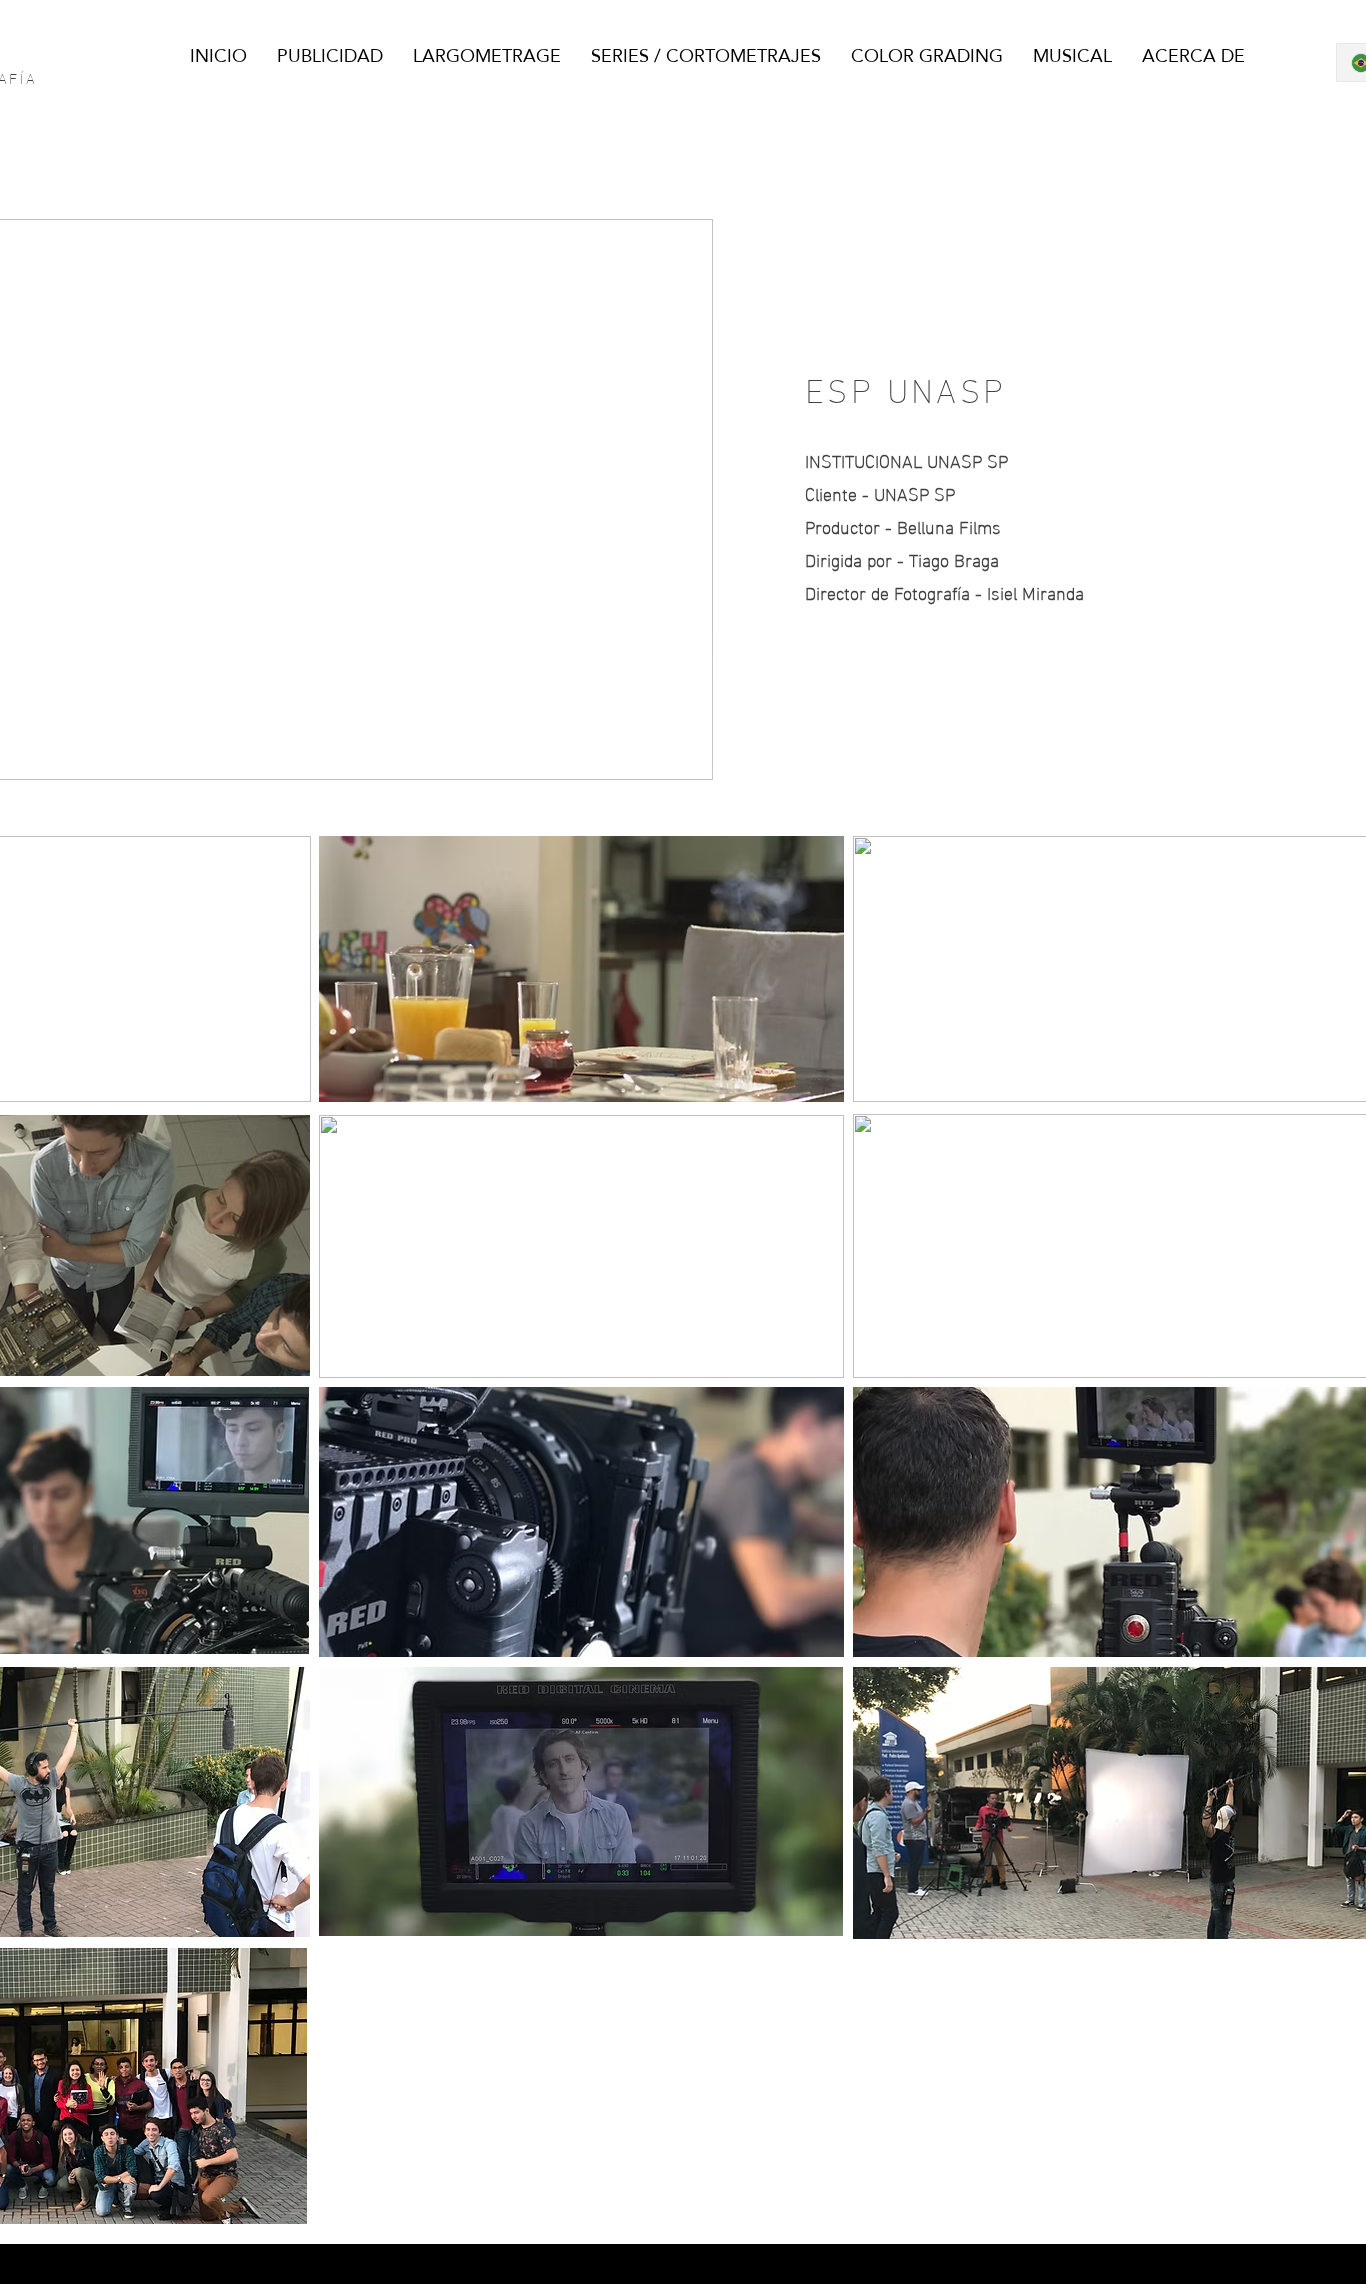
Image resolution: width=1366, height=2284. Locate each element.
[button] (687, 758)
